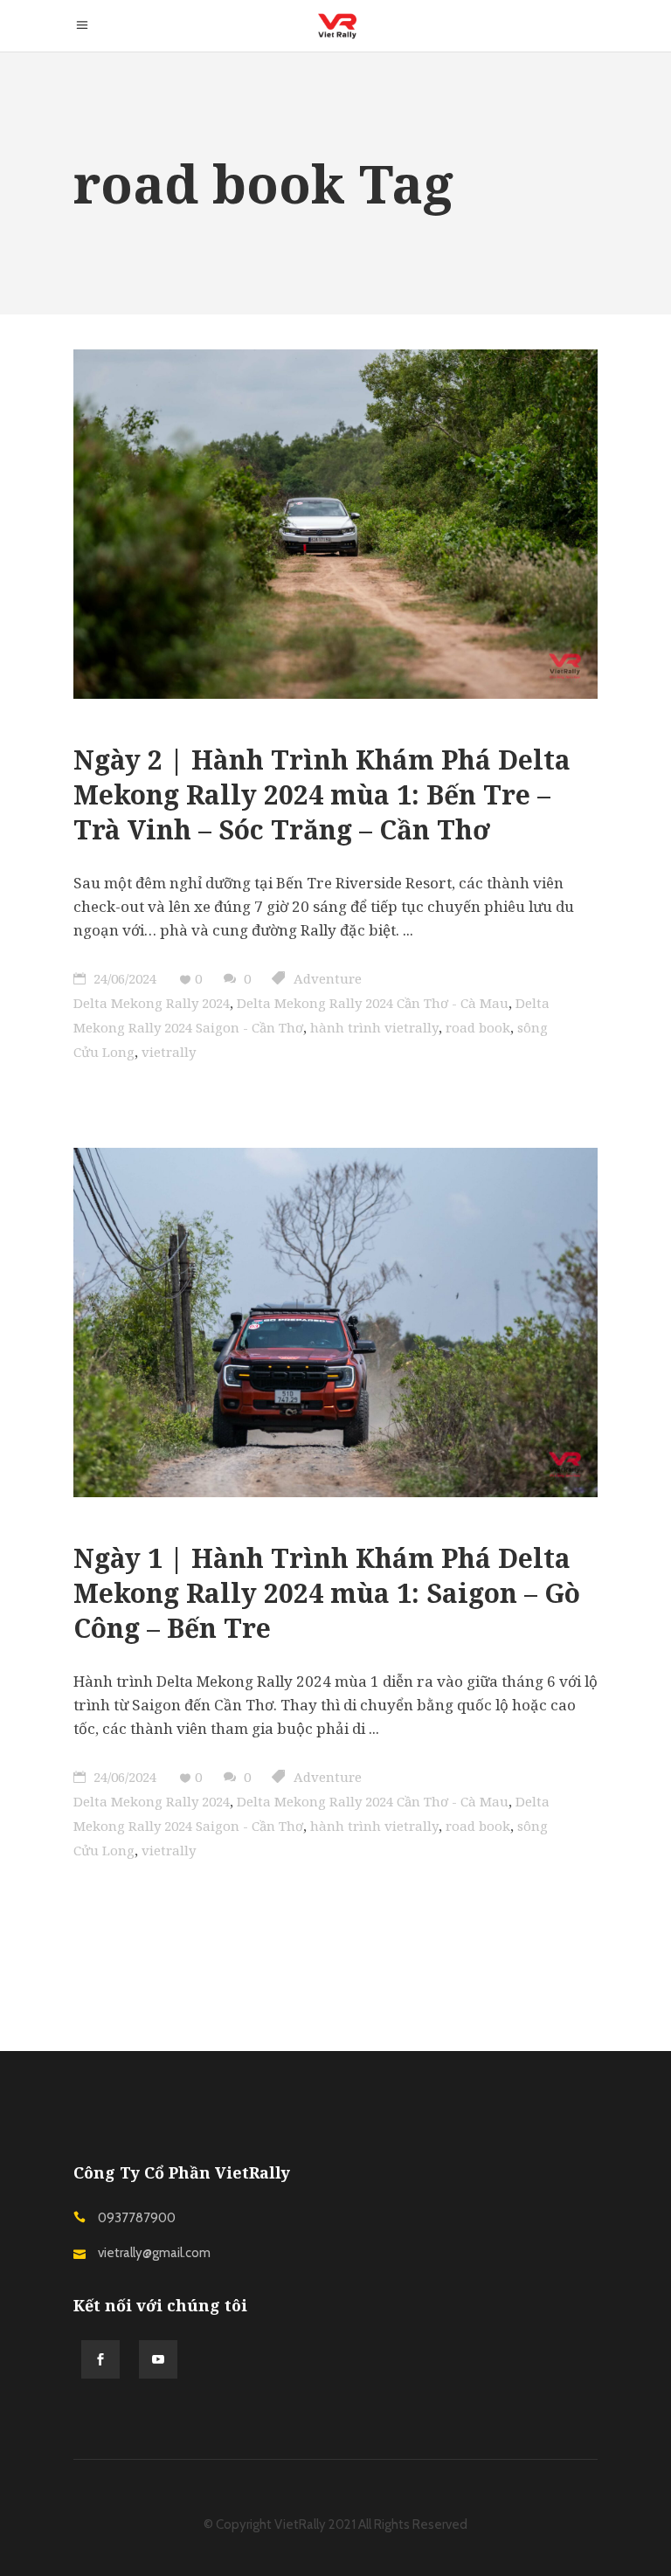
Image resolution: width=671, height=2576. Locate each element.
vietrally (169, 1052)
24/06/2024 (123, 978)
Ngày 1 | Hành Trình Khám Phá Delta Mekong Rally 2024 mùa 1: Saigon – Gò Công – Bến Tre (327, 1593)
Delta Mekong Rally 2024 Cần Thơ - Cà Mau (373, 1003)
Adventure (328, 978)
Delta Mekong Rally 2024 (152, 1003)
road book (478, 1027)
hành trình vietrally (374, 1027)
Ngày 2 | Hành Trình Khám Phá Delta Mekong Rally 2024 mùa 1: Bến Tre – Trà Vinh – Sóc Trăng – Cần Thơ (322, 794)
